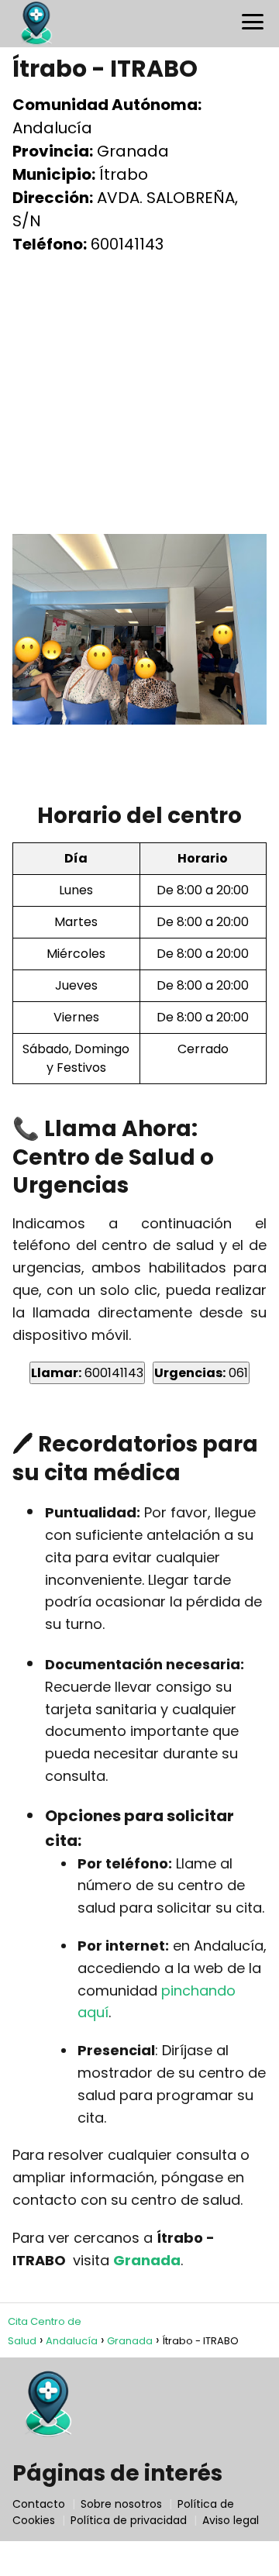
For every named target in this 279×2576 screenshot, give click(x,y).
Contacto (39, 2504)
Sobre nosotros (121, 2504)
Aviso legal (231, 2520)
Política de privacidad (129, 2520)
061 (201, 1373)
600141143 (87, 1373)
